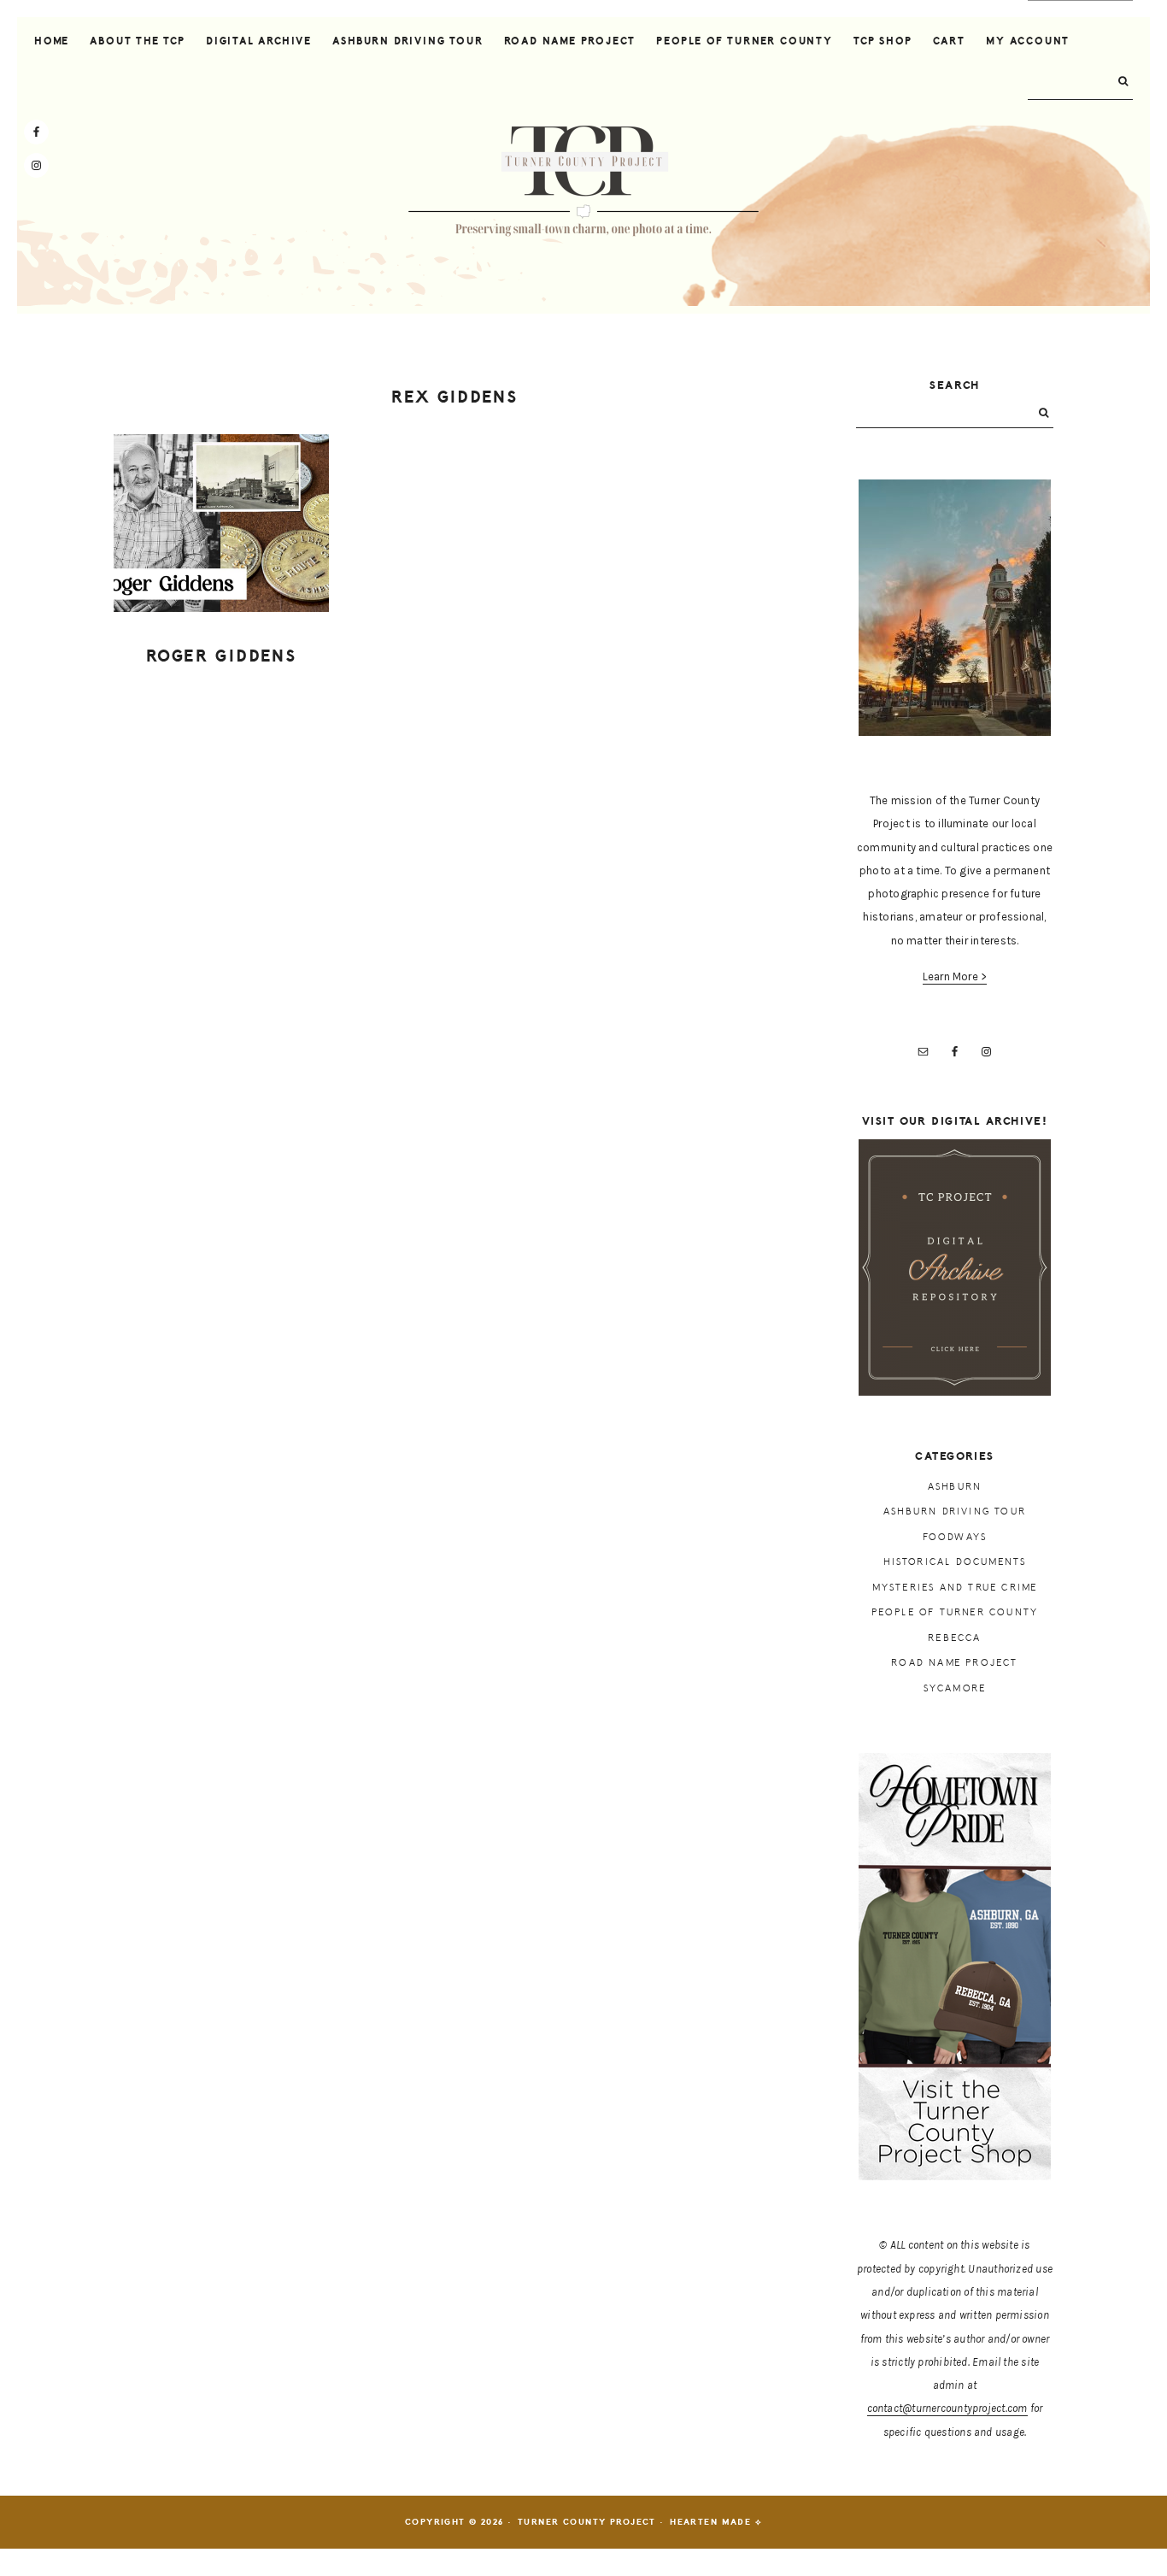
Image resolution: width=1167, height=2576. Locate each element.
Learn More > (955, 976)
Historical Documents (955, 1562)
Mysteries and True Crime (955, 1588)
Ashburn (955, 1487)
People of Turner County (955, 1612)
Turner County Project (583, 181)
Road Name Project (954, 1663)
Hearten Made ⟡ (716, 2522)
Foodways (955, 1537)
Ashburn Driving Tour (955, 1511)
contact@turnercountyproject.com (947, 2408)
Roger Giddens (221, 656)
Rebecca (954, 1638)
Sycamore (955, 1688)
